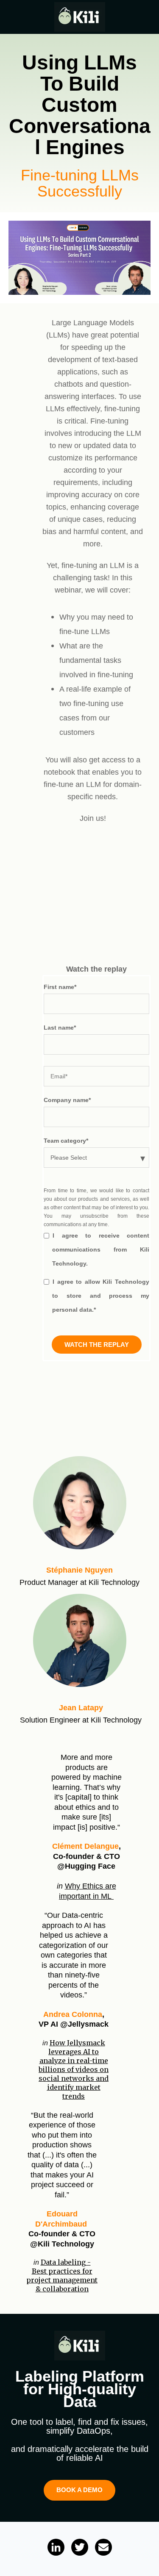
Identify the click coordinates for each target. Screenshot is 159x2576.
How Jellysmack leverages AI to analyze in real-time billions (74, 2069)
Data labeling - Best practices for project (62, 2275)
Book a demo (79, 2490)
